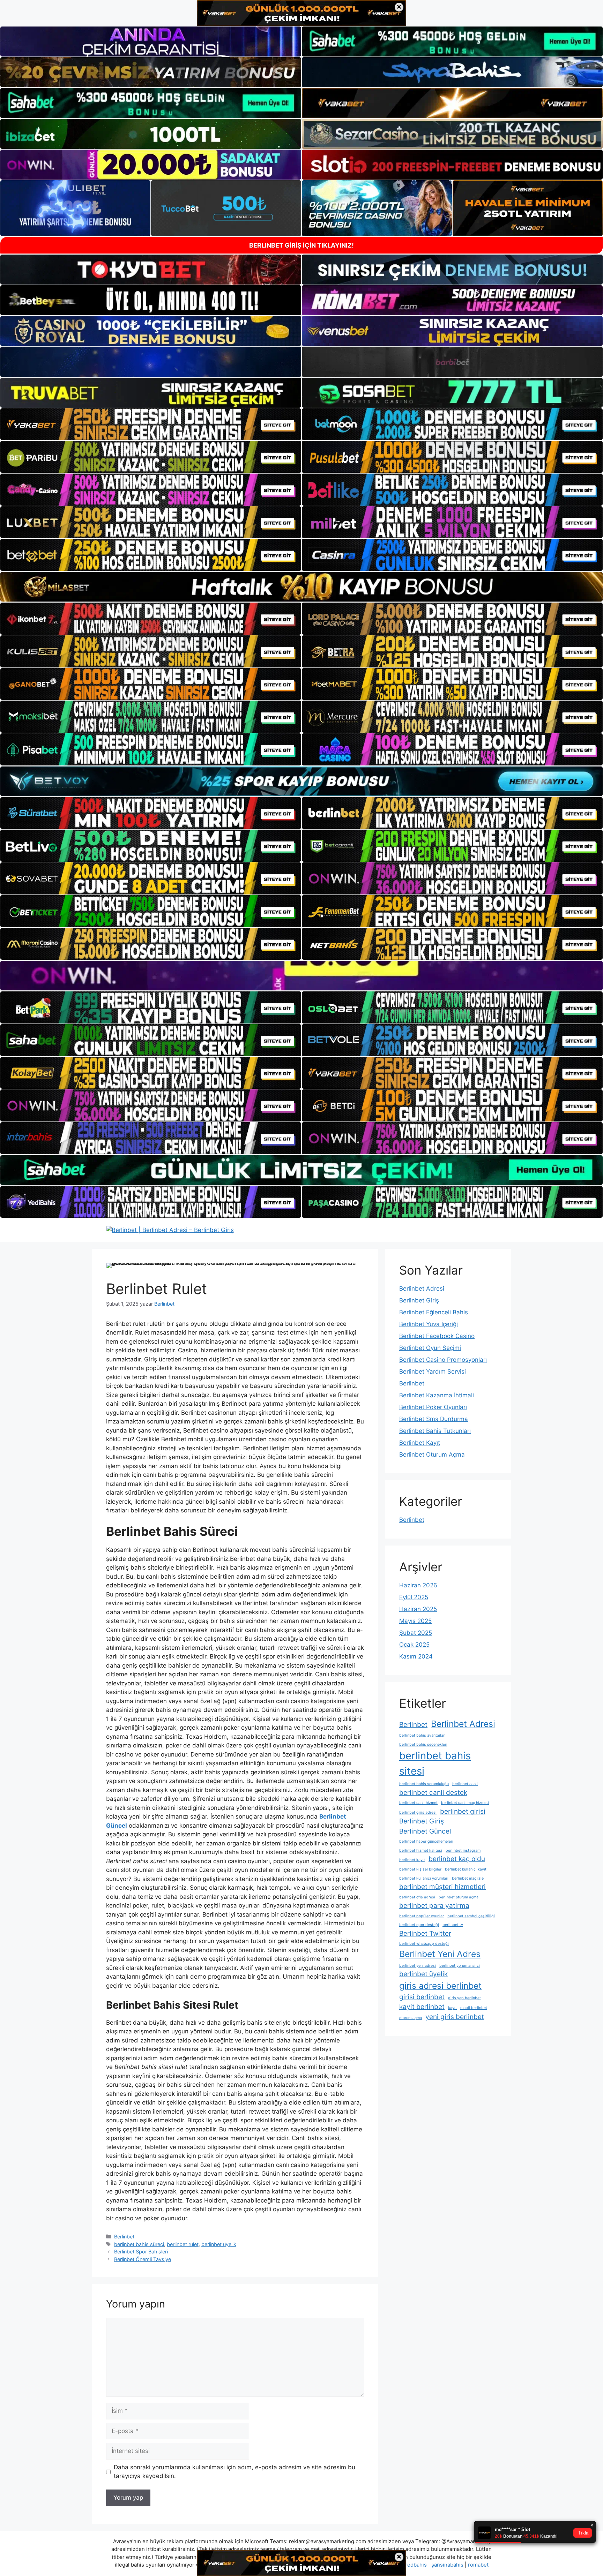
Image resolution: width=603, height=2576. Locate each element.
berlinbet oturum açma (459, 1897)
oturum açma (411, 2018)
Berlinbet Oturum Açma (432, 1455)
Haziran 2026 (418, 1585)
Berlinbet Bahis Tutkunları (435, 1431)
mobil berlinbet (474, 2008)
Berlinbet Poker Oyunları (433, 1407)
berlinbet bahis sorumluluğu (424, 1784)
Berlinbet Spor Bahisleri (141, 2252)
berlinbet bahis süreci (139, 2244)
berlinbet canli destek (433, 1793)
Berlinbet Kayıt (420, 1443)
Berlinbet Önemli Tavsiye (143, 2259)
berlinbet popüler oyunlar (422, 1916)
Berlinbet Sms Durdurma (434, 1419)
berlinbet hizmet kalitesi (421, 1850)
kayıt (452, 2008)
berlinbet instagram (463, 1850)
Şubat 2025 (416, 1633)
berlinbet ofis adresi (417, 1897)
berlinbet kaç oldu (457, 1859)
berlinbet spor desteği (419, 1925)
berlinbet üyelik (219, 2244)
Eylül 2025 (414, 1597)
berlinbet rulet (183, 2244)
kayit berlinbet (422, 2007)
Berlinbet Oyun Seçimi (430, 1348)
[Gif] (301, 587)
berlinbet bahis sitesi (435, 1763)
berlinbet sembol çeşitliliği (471, 1916)
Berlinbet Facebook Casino (437, 1336)
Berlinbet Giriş (419, 1300)
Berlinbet (124, 2237)
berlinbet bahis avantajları (422, 1735)
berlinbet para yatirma (434, 1906)
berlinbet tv (453, 1925)
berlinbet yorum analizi (460, 1966)
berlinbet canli (465, 1784)
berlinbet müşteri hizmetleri (442, 1887)
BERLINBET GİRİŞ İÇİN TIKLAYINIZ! (301, 245)
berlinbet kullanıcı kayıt (466, 1869)
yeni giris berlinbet (455, 2017)
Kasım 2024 (416, 1656)
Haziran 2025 (418, 1609)
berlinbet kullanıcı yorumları (424, 1878)
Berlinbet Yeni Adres (440, 1954)
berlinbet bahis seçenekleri (423, 1744)
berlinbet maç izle (468, 1878)
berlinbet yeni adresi (418, 1966)
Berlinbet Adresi (422, 1289)
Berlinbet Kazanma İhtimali (437, 1395)
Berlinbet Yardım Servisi (433, 1372)
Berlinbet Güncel (425, 1831)
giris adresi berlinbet (440, 1986)
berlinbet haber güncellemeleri (426, 1841)
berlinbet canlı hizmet (418, 1803)
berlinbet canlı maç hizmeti (465, 1803)
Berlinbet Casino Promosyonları (443, 1360)
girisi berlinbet (422, 1997)
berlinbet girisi (463, 1811)
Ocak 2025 (414, 1645)
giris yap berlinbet (464, 1998)
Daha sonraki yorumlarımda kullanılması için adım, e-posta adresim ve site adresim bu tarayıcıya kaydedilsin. (234, 2472)
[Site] (151, 424)
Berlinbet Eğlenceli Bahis (434, 1312)
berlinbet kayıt (412, 1860)
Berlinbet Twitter (425, 1933)
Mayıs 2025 (415, 1621)
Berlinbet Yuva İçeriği (429, 1324)
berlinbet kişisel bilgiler (420, 1869)
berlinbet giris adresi (418, 1812)
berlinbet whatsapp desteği (424, 1944)
